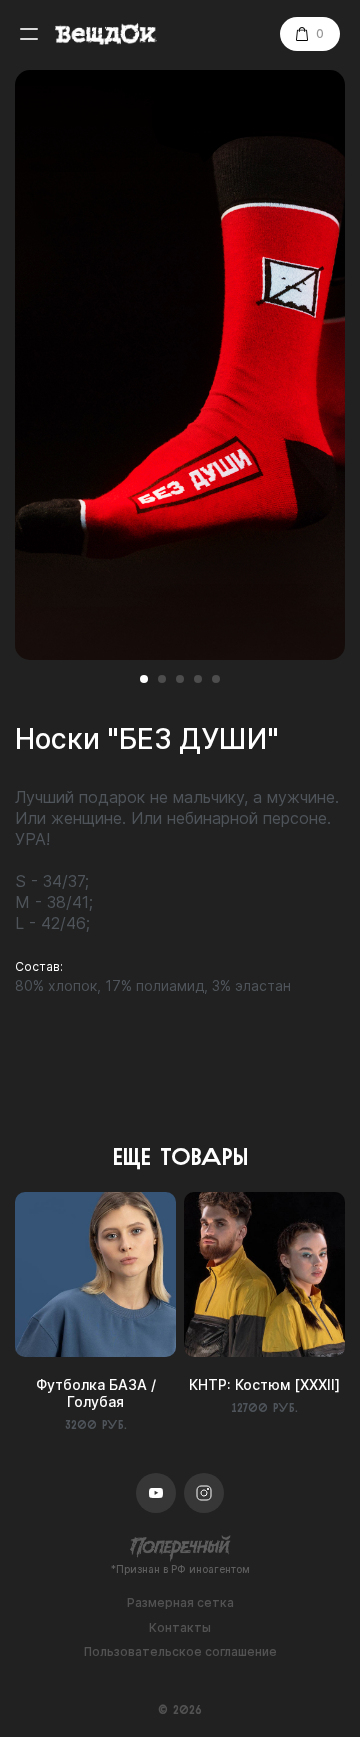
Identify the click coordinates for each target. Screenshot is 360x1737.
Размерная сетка (180, 1603)
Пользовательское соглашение (180, 1652)
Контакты (180, 1628)
